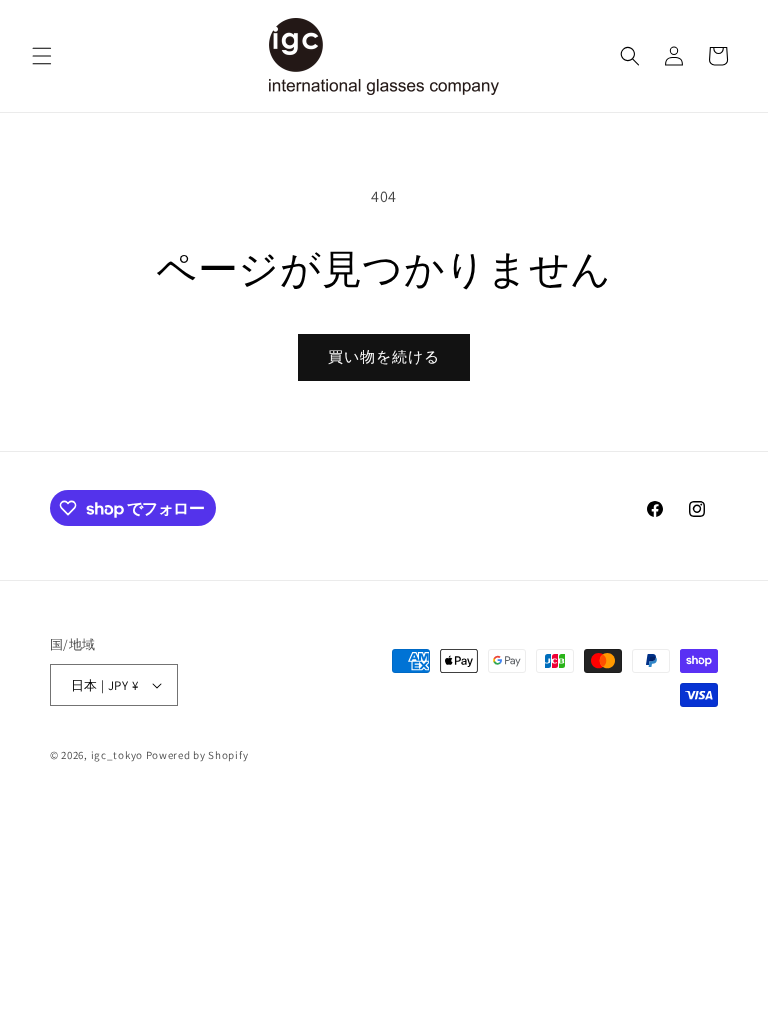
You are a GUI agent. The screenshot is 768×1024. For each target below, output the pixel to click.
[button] (42, 56)
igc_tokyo (117, 755)
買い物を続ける (384, 356)
